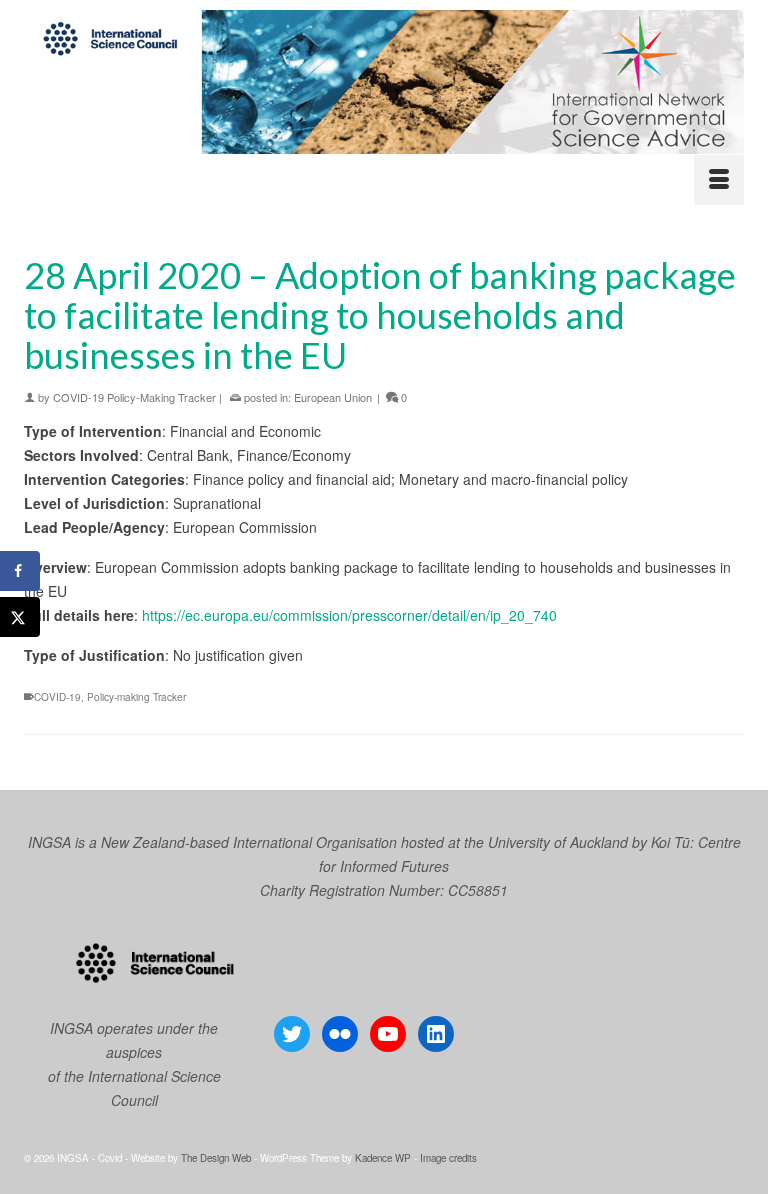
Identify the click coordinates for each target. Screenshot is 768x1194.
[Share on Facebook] (20, 571)
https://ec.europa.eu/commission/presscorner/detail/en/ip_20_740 (349, 615)
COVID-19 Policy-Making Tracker (134, 397)
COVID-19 (57, 697)
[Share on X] (20, 617)
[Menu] (719, 180)
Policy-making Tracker (136, 697)
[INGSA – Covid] (384, 82)
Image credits (448, 1158)
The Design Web (216, 1158)
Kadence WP (383, 1158)
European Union (333, 397)
